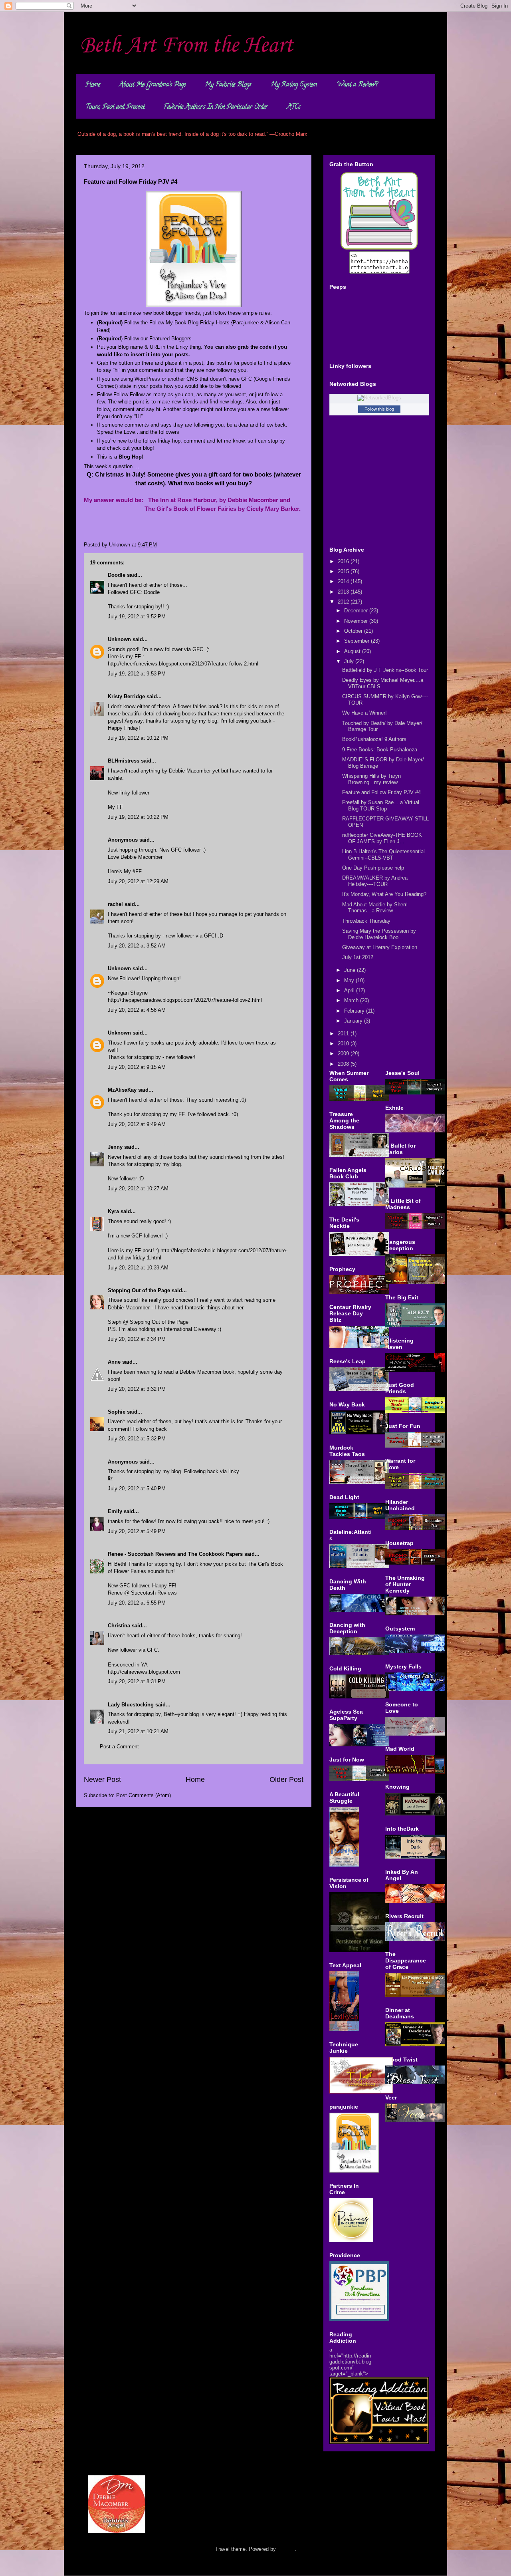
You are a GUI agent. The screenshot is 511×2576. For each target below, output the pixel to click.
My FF (115, 807)
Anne (114, 1362)
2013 (344, 592)
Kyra (113, 1211)
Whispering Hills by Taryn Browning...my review (371, 779)
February (355, 1011)
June (351, 970)
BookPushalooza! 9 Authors (374, 739)
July (350, 661)
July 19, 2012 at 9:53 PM (137, 674)
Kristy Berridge (126, 696)
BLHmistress (124, 761)
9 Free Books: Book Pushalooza (380, 750)
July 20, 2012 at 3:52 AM (137, 946)
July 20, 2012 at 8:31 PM (137, 1681)
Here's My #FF (125, 871)
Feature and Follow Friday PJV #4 (381, 792)
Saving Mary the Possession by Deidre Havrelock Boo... (379, 934)
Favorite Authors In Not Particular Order (216, 107)
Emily (115, 1511)
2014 (344, 581)
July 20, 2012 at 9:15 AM (137, 1067)
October (354, 631)
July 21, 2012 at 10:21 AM (138, 1731)
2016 (344, 561)
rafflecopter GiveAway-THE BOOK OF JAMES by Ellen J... (382, 838)
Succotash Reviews (154, 1593)
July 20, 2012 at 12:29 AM (138, 881)
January (354, 1021)
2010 (344, 1044)
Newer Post (102, 1780)
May (350, 980)
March (352, 1000)
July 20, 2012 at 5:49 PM (137, 1531)
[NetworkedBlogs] (379, 398)
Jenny (115, 1147)
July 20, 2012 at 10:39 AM (138, 1268)
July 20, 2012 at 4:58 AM (137, 1010)
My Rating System (294, 85)
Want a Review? (357, 85)
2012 (344, 602)
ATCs (294, 107)
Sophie (117, 1412)
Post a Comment (119, 1747)
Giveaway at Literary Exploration (380, 947)
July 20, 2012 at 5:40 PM (137, 1489)
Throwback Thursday (366, 921)
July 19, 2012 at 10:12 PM (138, 738)
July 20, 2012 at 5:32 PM (137, 1439)
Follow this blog (379, 409)
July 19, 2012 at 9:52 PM (137, 617)
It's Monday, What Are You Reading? (384, 894)
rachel (115, 904)
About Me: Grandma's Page (153, 85)
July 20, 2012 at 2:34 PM (137, 1339)
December (357, 611)
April (350, 990)
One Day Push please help (373, 868)
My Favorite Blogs (228, 85)
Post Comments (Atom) (144, 1795)
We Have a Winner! (364, 713)
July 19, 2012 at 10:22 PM (138, 817)
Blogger (286, 2549)
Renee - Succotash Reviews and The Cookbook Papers (175, 1554)
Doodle (117, 575)
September (358, 641)
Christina (119, 1626)
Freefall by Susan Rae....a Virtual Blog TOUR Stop (381, 805)
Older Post (286, 1780)
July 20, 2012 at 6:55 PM (137, 1603)
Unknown (119, 639)
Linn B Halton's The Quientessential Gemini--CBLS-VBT (383, 855)
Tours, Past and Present (115, 107)
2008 (344, 1064)
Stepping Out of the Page (139, 1290)
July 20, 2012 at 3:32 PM (137, 1389)
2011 (344, 1034)
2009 (344, 1054)
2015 (344, 571)
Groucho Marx (291, 134)
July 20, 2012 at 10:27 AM (138, 1189)
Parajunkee (246, 323)
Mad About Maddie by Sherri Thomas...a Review (375, 908)
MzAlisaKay (122, 1090)
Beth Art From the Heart (186, 46)
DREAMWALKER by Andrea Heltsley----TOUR (375, 881)
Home (93, 85)
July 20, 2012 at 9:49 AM (137, 1124)
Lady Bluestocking (131, 1705)
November (357, 621)
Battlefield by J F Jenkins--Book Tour (385, 670)
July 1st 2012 (358, 957)
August (353, 651)
